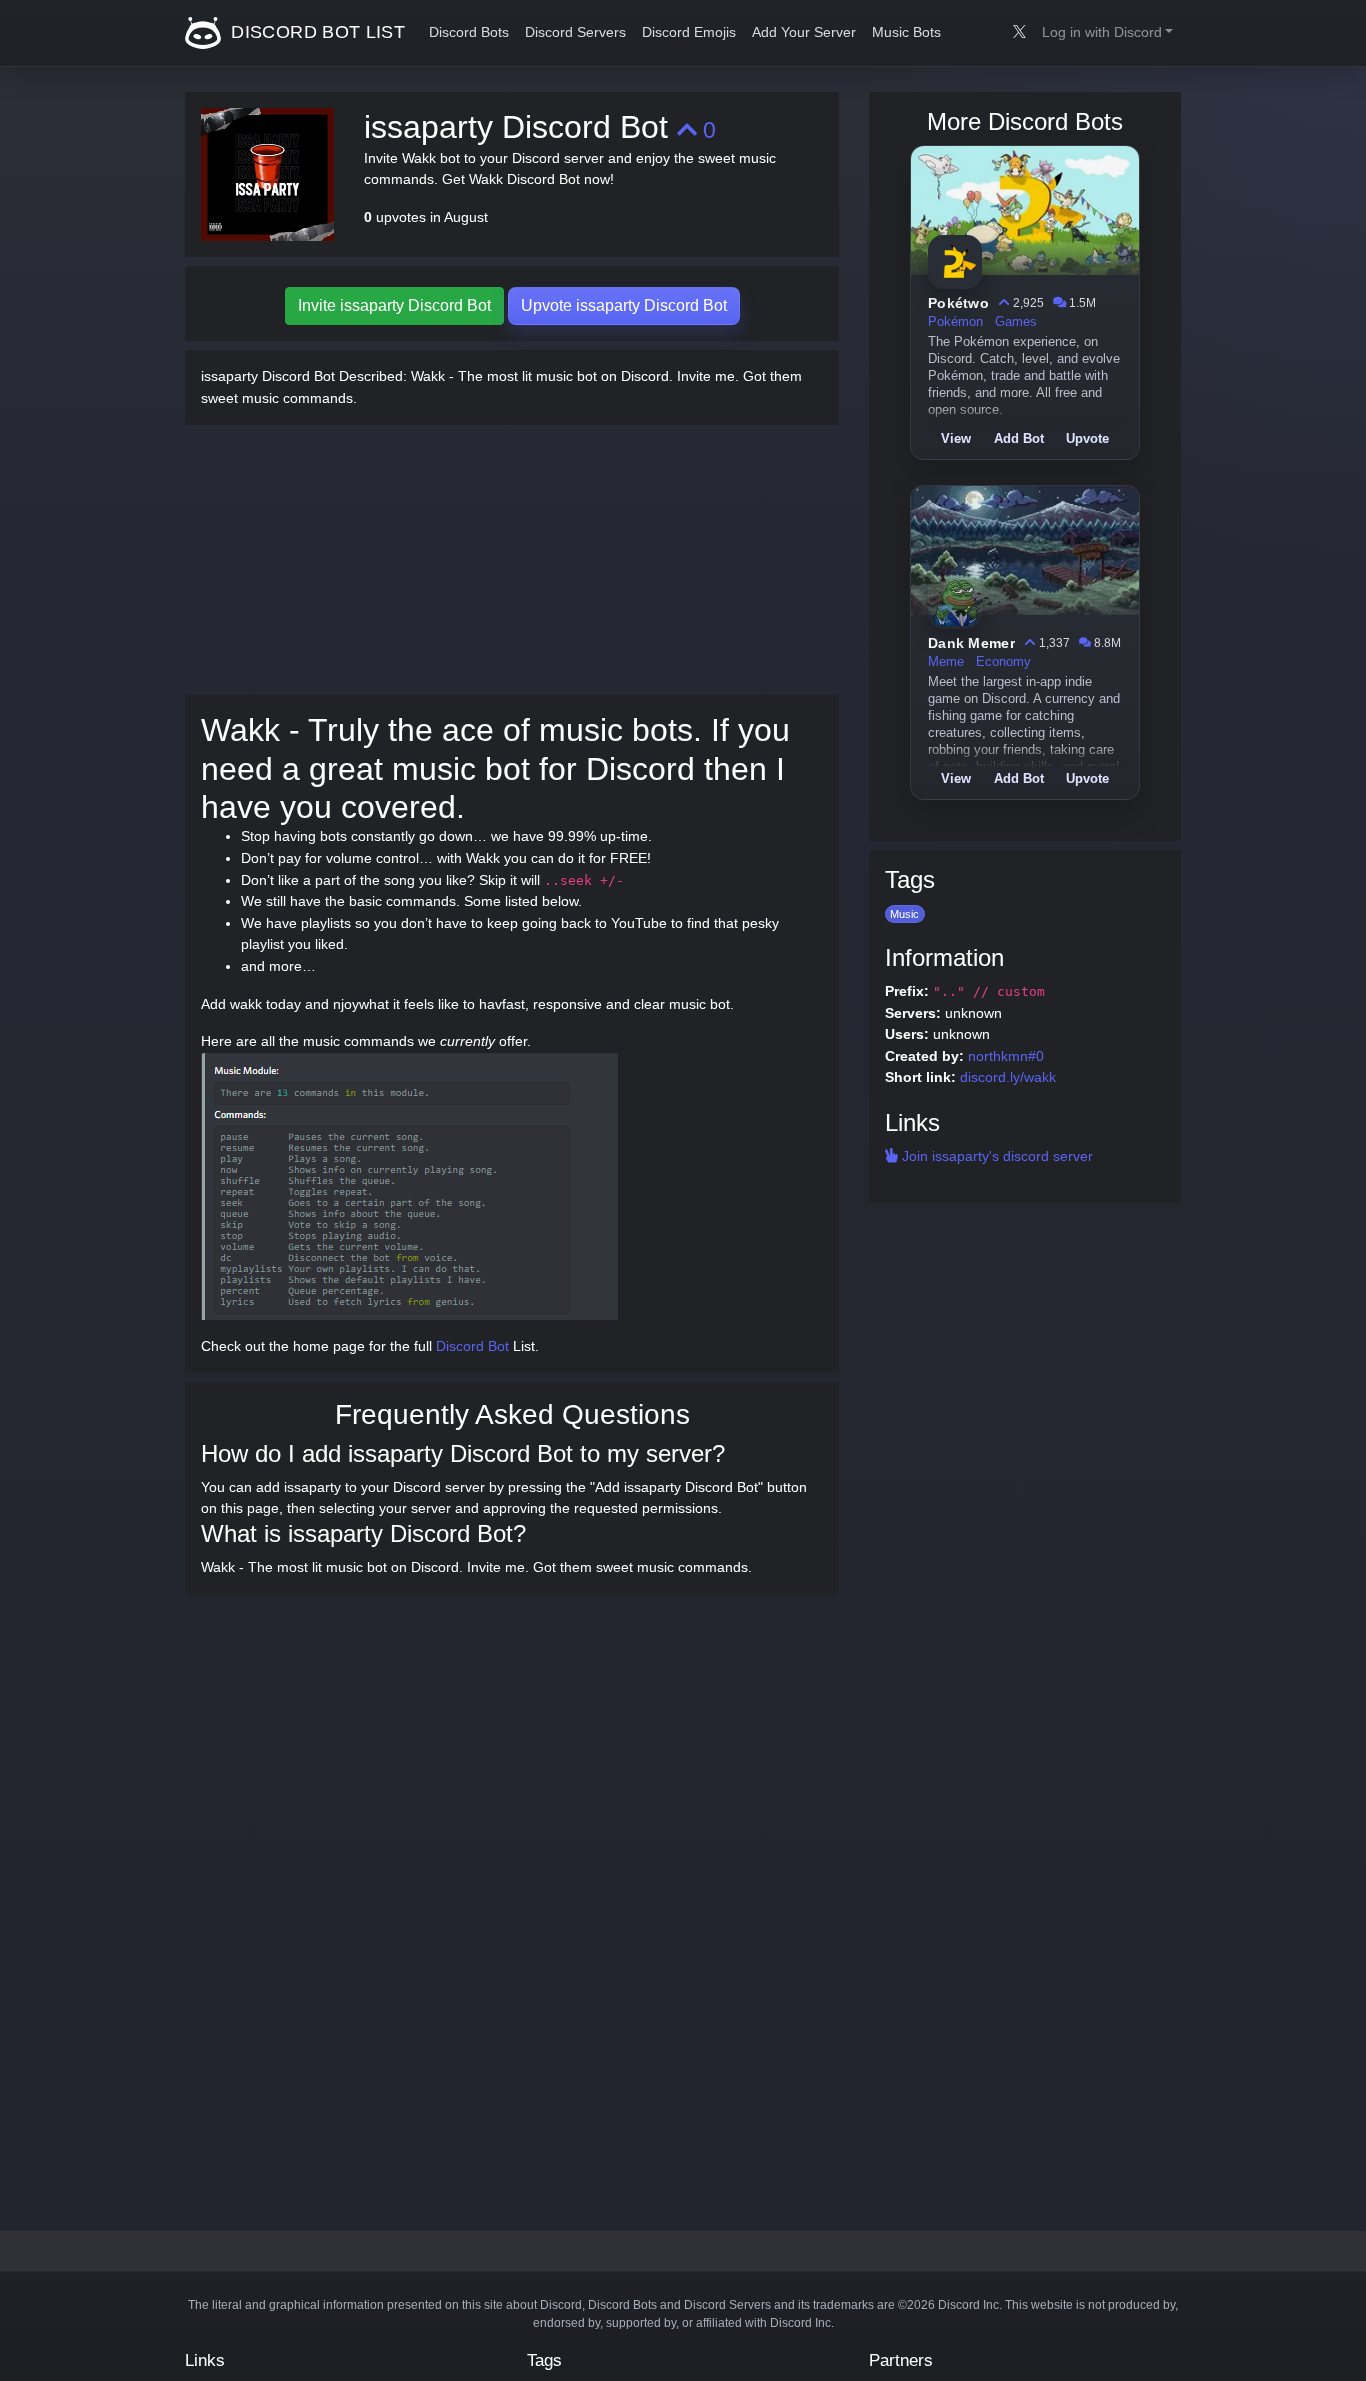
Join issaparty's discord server (995, 1156)
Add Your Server (804, 32)
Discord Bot (472, 1346)
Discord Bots (469, 32)
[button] (1107, 33)
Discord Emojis (689, 32)
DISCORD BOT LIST (315, 32)
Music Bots (906, 32)
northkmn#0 (1006, 1056)
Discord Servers (575, 32)
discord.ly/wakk (1008, 1077)
